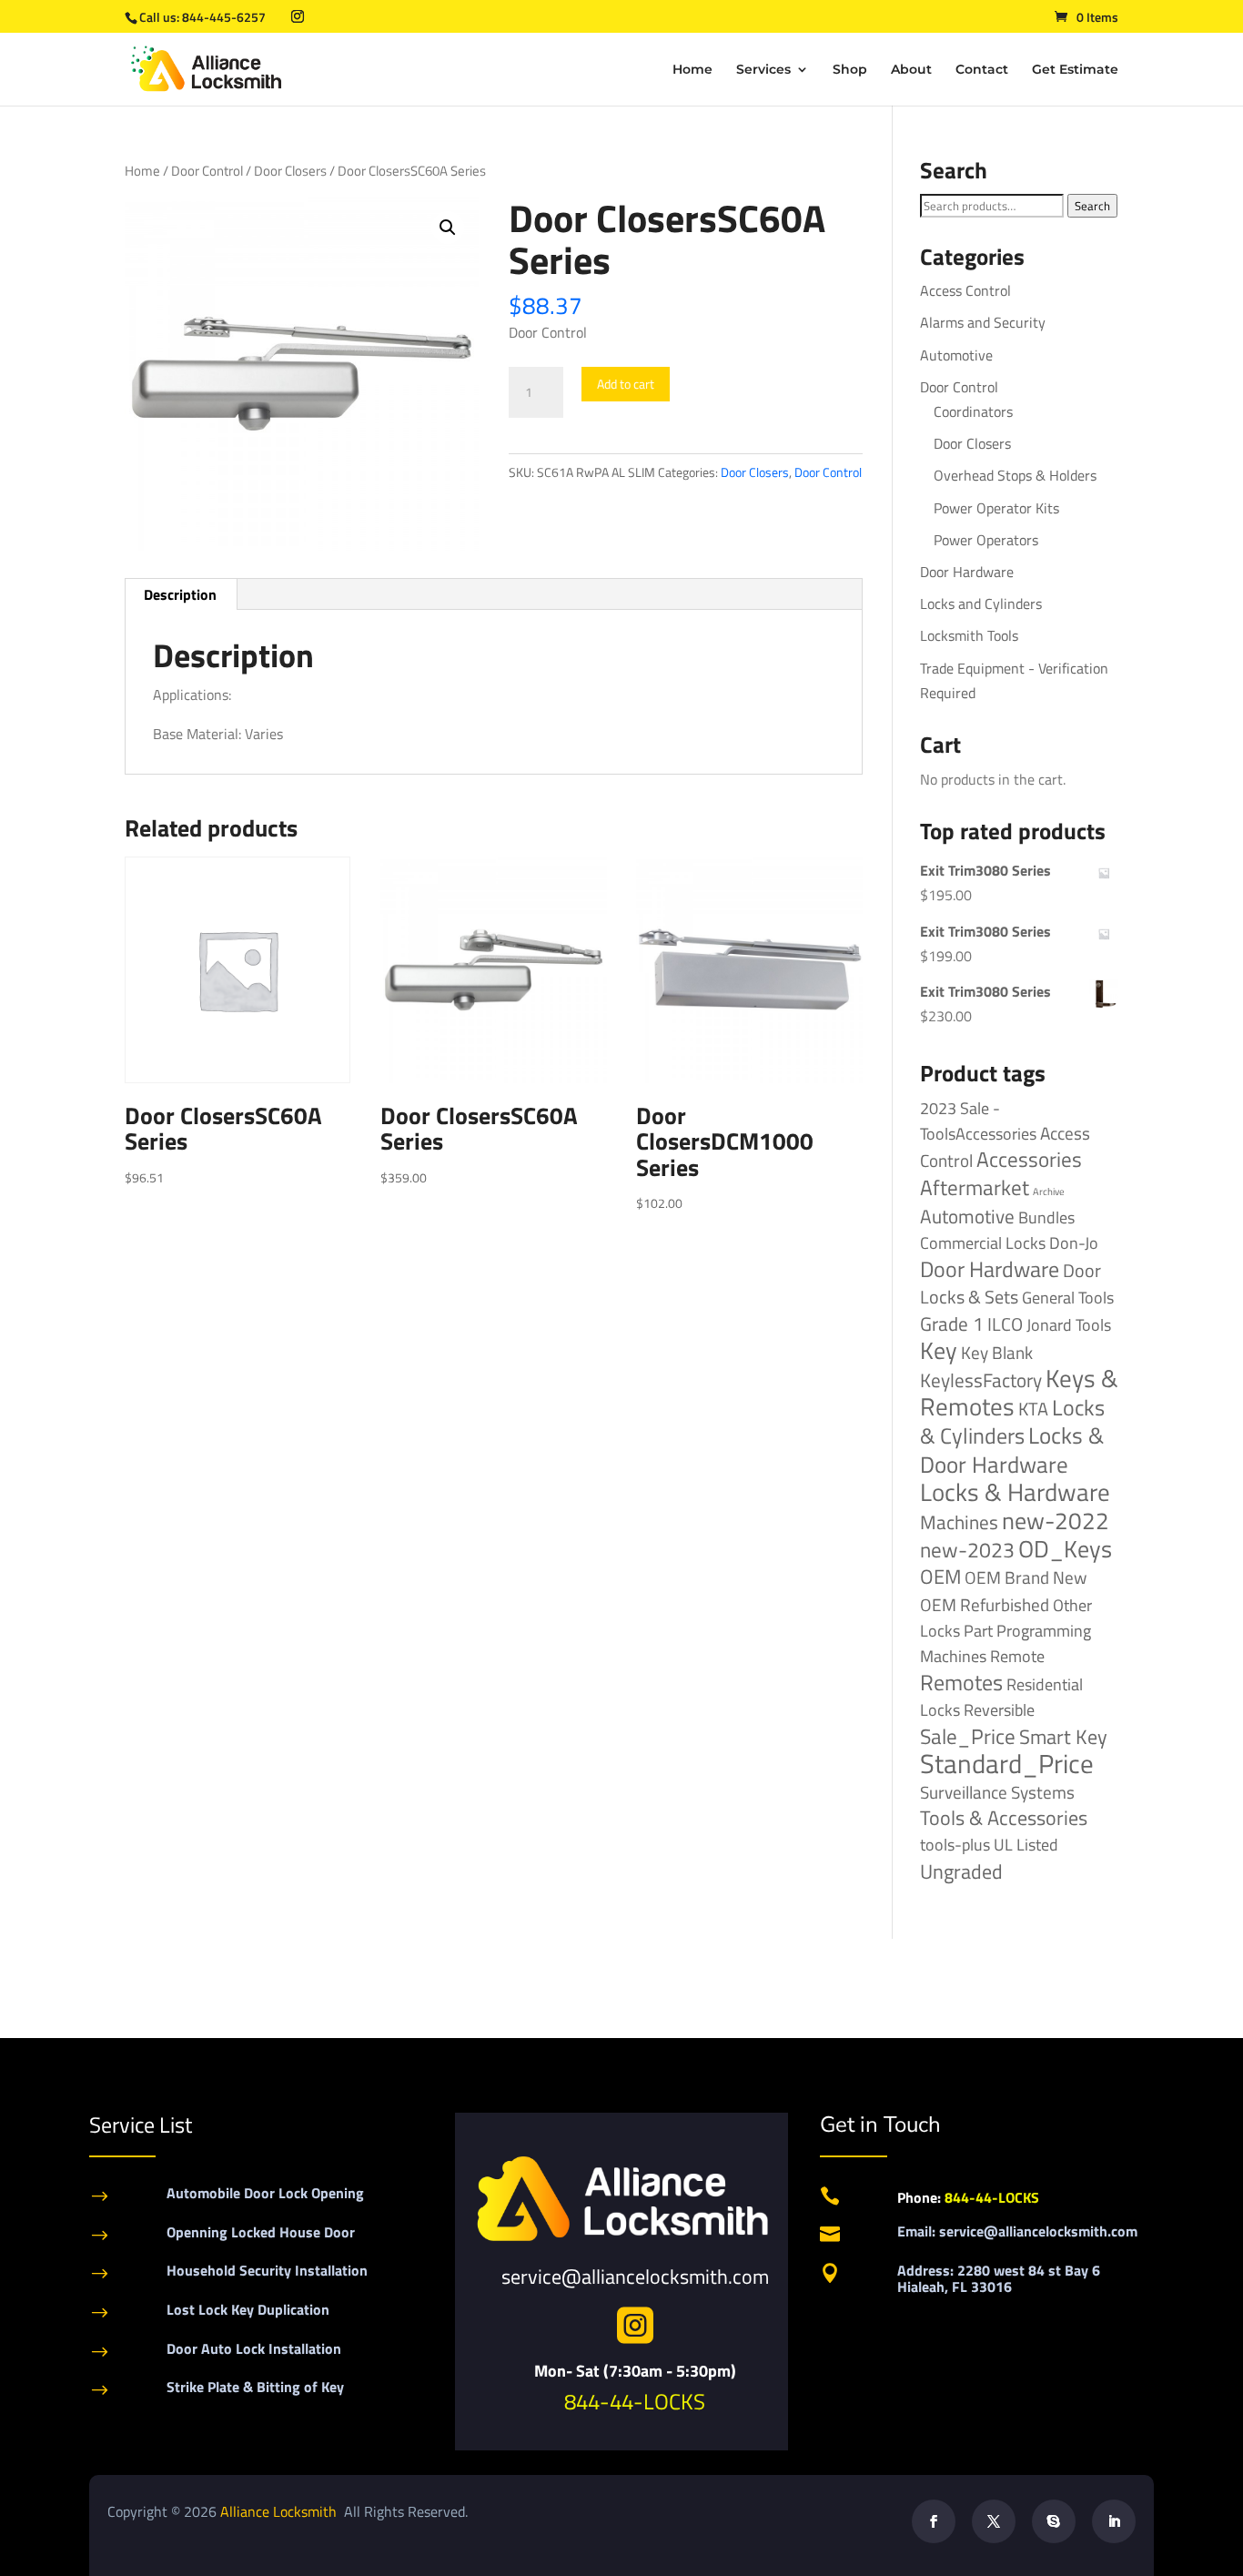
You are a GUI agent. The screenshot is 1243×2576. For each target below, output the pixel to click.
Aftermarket (975, 1187)
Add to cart (626, 384)
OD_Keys (1065, 1549)
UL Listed (1026, 1844)
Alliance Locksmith (280, 2511)
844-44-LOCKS (635, 2401)
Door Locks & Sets (1011, 1283)
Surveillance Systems (997, 1792)
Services (763, 70)
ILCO (1005, 1324)
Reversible (999, 1709)
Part (978, 1630)
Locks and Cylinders (981, 603)
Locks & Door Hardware (1012, 1449)
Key (939, 1350)
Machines (959, 1522)
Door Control (207, 171)
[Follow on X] (994, 2521)
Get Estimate (1075, 70)
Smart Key (1063, 1737)
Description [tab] (180, 594)
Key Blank (997, 1353)
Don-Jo (1074, 1243)
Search (1092, 206)
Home (692, 70)
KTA (1033, 1409)
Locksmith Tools (969, 635)
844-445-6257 (224, 17)
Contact (982, 70)
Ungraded (961, 1871)
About (911, 70)
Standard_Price (1007, 1763)
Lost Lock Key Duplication (248, 2309)
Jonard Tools (1069, 1325)
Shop (850, 70)
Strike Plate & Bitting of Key (255, 2387)
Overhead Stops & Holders (1015, 475)
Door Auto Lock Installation (254, 2348)
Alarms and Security (983, 322)
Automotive (956, 355)
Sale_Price (968, 1736)
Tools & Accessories (1004, 1818)
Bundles (1046, 1217)
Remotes (961, 1682)
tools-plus (955, 1844)
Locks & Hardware (1015, 1492)
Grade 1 (952, 1323)
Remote (1017, 1656)
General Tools (1068, 1297)
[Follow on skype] (1054, 2521)
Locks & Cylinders (1012, 1421)
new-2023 (967, 1550)
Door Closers (290, 171)
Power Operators (986, 540)
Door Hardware (967, 572)
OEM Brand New (1026, 1577)
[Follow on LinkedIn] (1114, 2521)
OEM (940, 1577)
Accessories (1029, 1159)
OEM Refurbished (985, 1604)
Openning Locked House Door (261, 2232)
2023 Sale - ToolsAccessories (978, 1121)
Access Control (965, 290)
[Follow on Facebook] (934, 2521)
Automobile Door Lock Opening (265, 2193)
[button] (448, 228)
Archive (1049, 1192)
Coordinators (973, 411)
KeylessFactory (981, 1380)
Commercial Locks (983, 1243)
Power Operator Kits (996, 508)
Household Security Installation (267, 2270)
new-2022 (1056, 1521)
